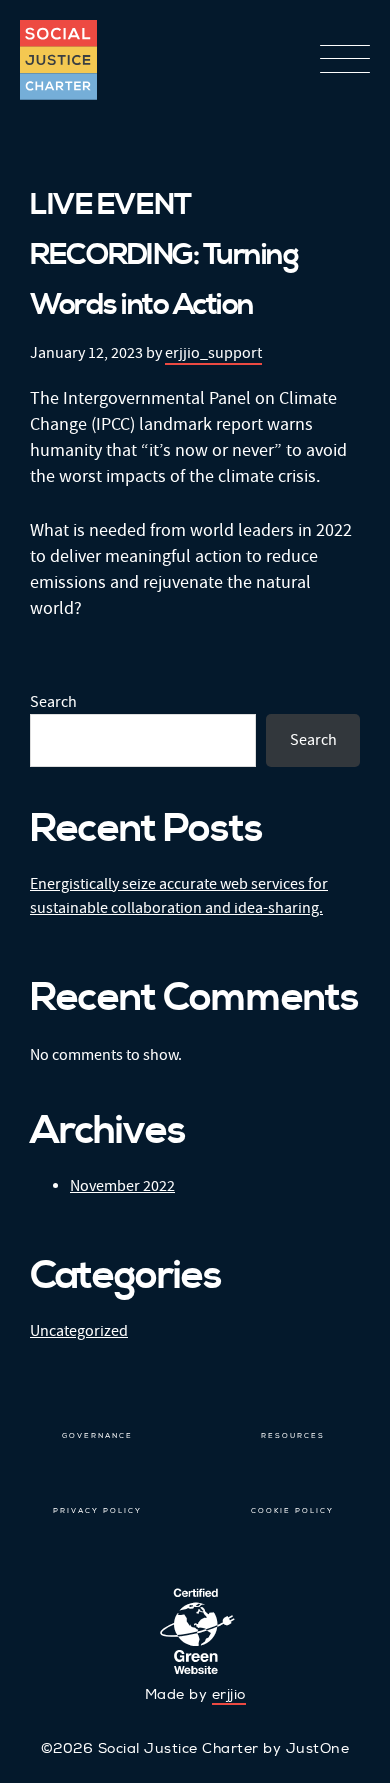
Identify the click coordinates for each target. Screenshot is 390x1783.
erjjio (229, 1694)
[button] (345, 61)
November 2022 (122, 1186)
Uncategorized (79, 1331)
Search (53, 702)
